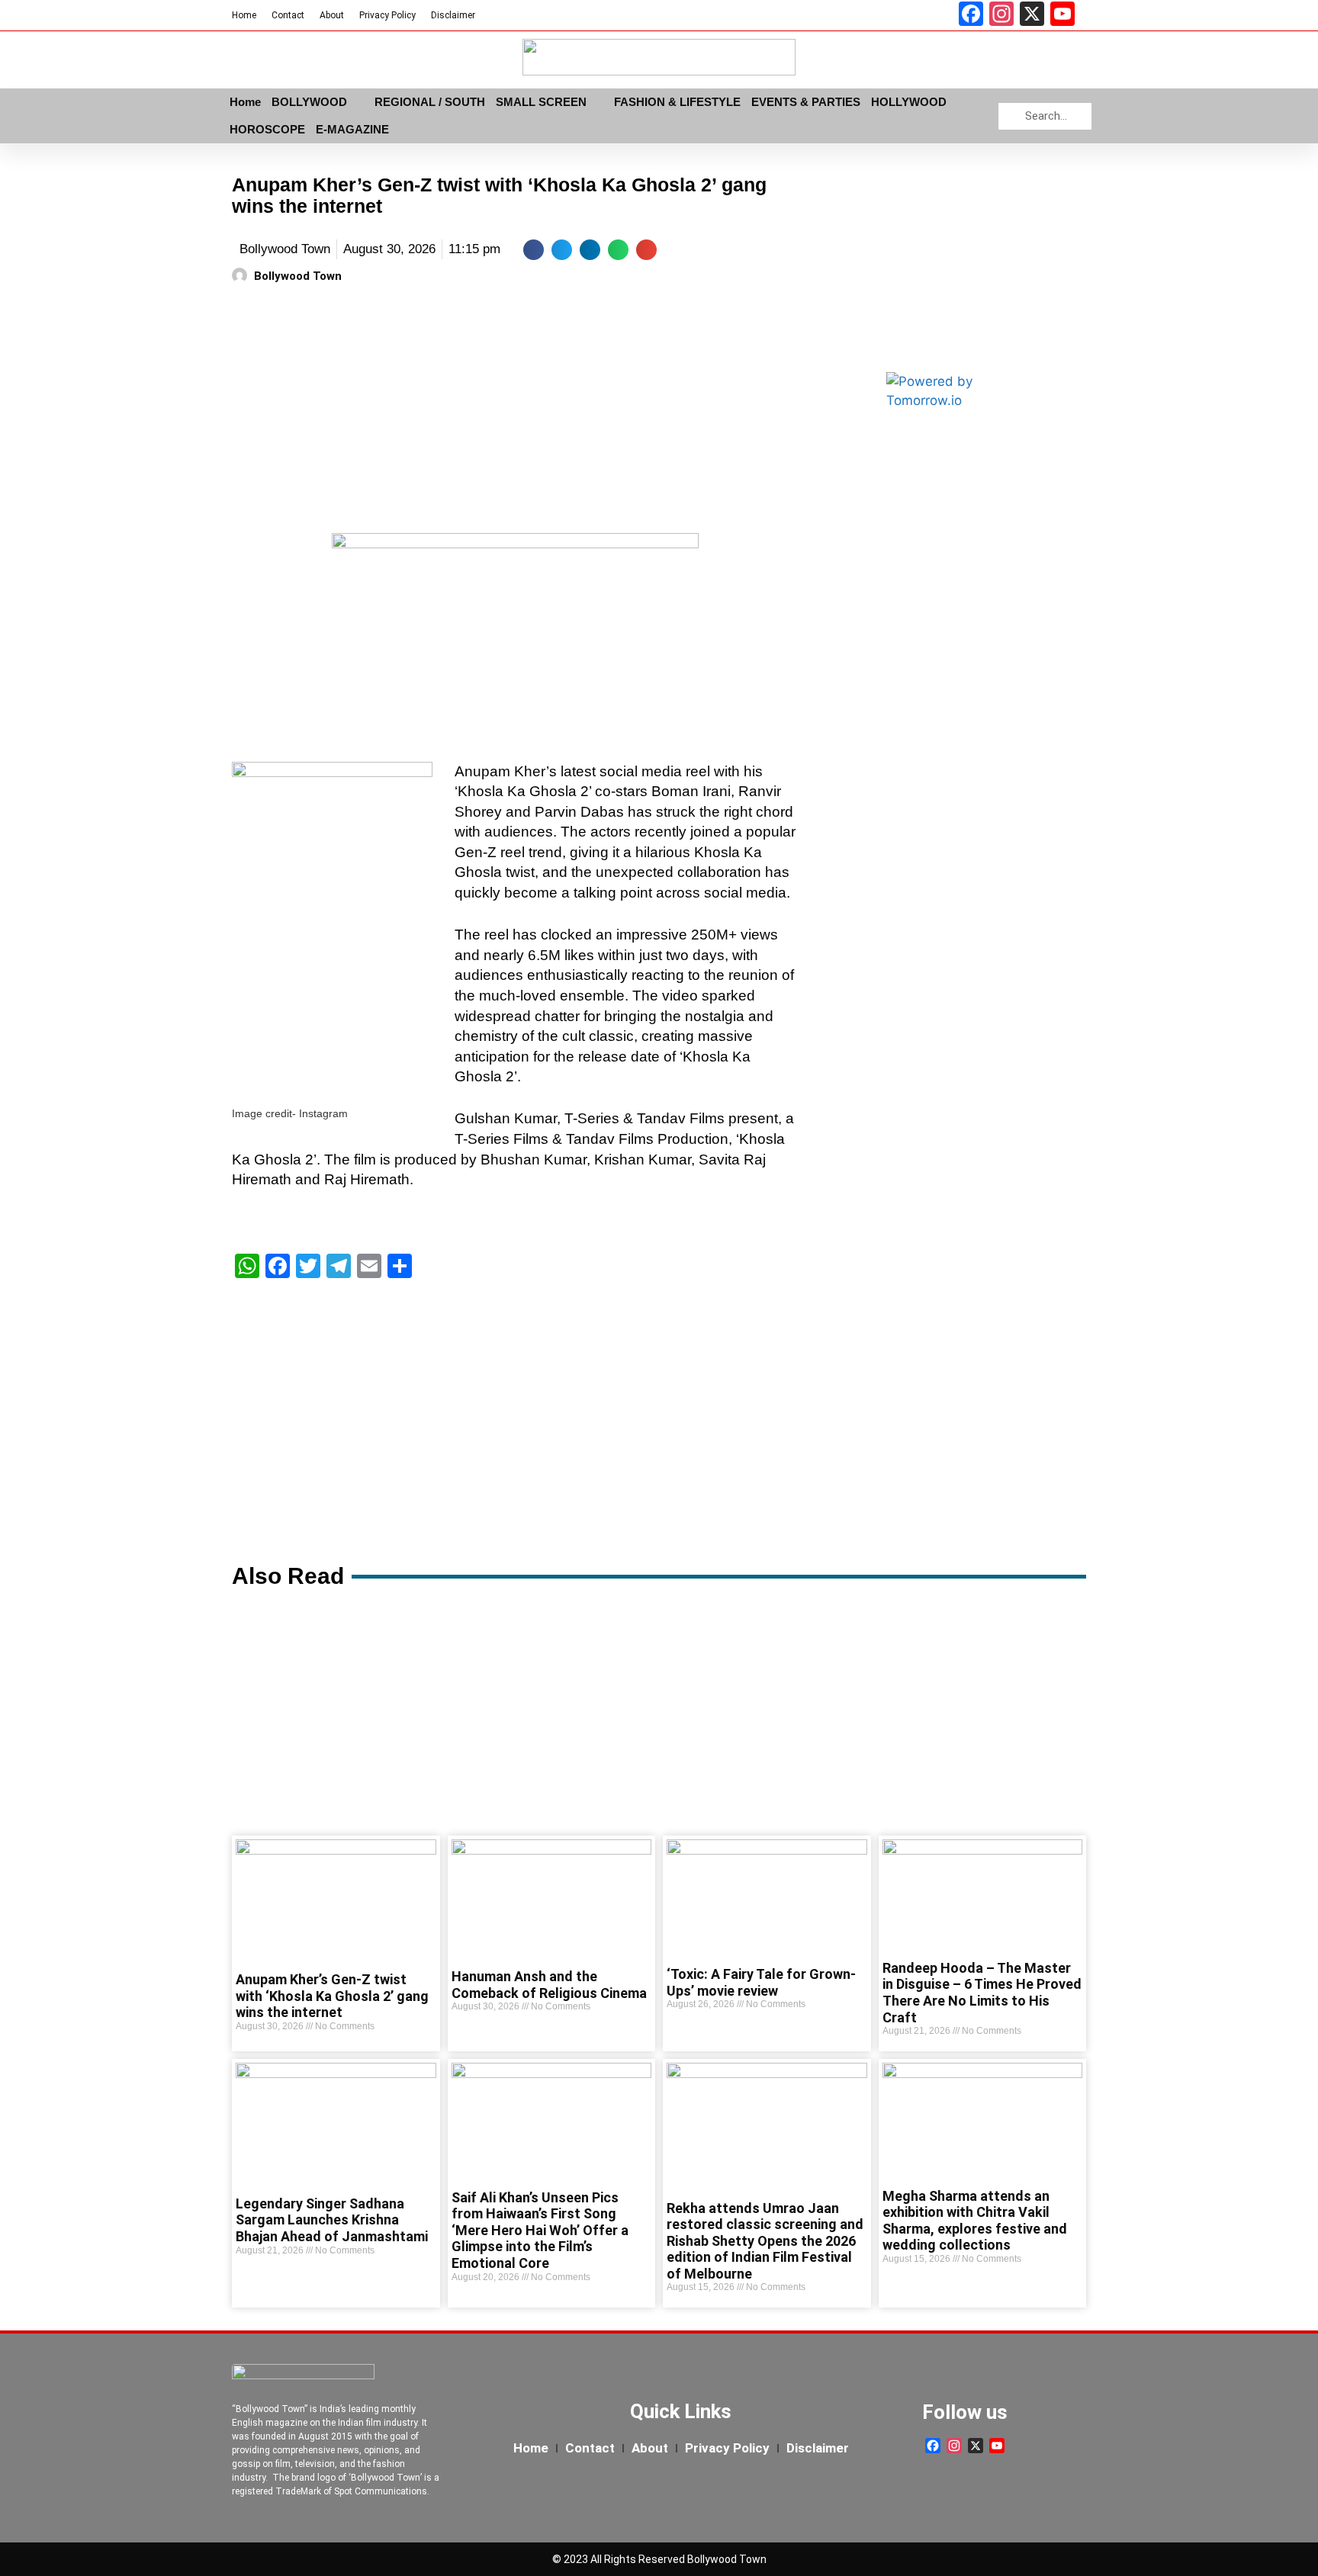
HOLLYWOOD (909, 102)
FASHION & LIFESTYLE (677, 102)
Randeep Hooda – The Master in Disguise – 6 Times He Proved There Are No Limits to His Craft (982, 1993)
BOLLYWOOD (309, 102)
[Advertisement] (516, 411)
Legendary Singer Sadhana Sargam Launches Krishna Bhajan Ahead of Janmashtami (332, 2220)
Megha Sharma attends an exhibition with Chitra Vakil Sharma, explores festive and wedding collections (975, 2221)
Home (244, 15)
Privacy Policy (387, 15)
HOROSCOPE (267, 129)
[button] (534, 250)
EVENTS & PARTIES (806, 102)
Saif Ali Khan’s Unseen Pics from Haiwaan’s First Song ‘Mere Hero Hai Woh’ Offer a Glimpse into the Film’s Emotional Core (540, 2230)
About (332, 15)
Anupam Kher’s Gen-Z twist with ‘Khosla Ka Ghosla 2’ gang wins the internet (332, 1996)
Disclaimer (453, 15)
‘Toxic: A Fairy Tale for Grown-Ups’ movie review (761, 1982)
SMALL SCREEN (541, 102)
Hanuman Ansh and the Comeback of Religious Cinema (549, 1985)
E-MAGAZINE (352, 129)
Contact (288, 15)
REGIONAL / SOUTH (430, 102)
